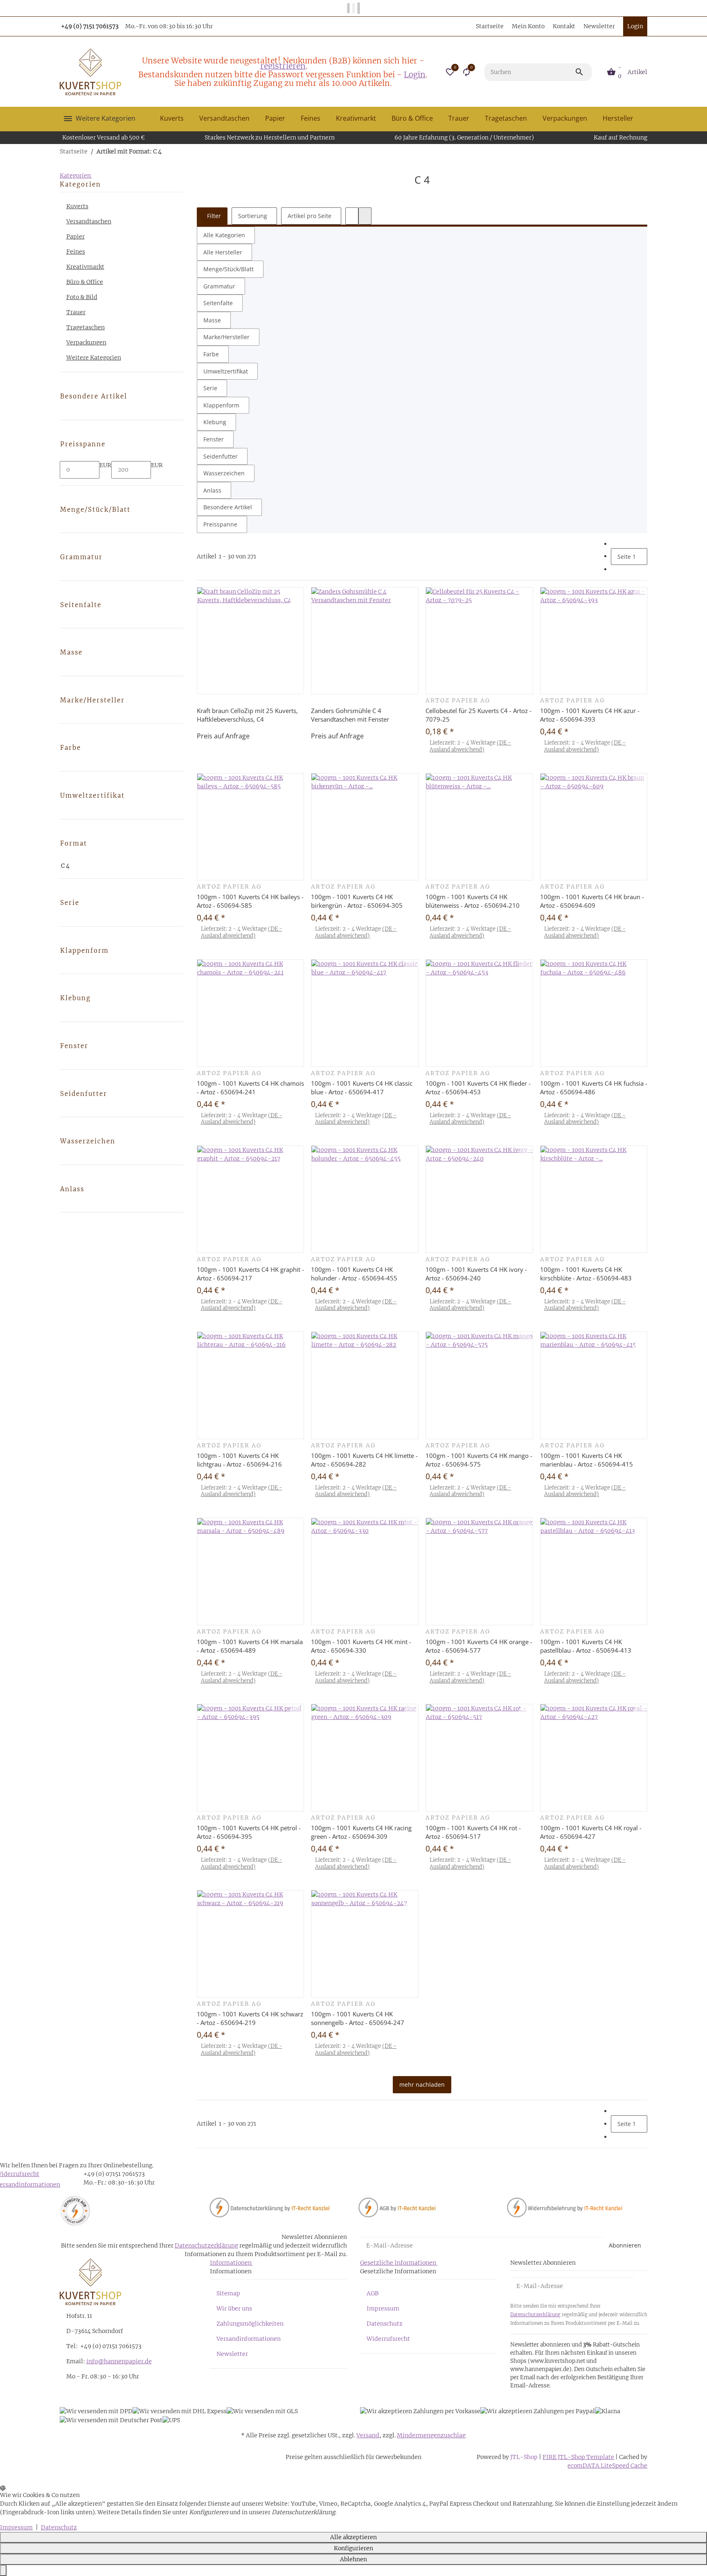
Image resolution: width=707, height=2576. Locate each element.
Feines (76, 252)
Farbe (211, 354)
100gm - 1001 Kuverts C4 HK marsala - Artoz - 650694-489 (250, 1646)
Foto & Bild (82, 297)
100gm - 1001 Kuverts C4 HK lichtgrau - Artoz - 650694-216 (239, 1460)
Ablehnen (353, 2559)
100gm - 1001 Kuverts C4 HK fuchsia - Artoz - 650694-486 (594, 1088)
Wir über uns (234, 2308)
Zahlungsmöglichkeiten (250, 2324)
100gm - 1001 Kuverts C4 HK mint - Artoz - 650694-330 (361, 1646)
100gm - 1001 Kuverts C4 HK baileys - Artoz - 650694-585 (250, 901)
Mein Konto (528, 26)
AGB (373, 2293)
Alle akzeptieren (353, 2537)
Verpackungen (86, 342)
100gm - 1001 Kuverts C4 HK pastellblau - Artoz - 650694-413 (586, 1646)
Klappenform (221, 405)
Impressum (383, 2308)
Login (415, 74)
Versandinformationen (249, 2339)
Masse (212, 320)
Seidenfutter (221, 456)
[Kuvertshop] (90, 72)
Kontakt (564, 26)
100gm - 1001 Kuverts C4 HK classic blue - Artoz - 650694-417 (362, 1088)
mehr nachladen (422, 2084)
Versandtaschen (89, 221)
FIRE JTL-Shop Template (578, 2457)
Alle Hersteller (223, 252)
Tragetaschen (86, 327)
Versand (368, 2435)
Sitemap (228, 2293)
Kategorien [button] (76, 175)
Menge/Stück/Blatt (229, 269)
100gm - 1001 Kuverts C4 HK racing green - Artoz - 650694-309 (361, 1832)
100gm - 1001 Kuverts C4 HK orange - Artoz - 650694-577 (479, 1646)
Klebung (215, 422)
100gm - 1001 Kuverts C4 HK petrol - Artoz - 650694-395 (249, 1832)
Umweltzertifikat (226, 371)
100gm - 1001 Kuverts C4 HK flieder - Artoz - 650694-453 (478, 1088)
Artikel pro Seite (310, 216)
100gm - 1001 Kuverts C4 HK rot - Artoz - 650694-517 (473, 1832)
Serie (210, 388)
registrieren (283, 66)
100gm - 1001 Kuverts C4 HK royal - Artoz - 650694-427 (591, 1832)
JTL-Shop (525, 2457)
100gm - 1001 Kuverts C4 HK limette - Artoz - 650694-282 (364, 1460)
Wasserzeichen (224, 473)
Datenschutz (385, 2324)
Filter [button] (213, 216)
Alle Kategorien (224, 235)
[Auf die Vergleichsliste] (296, 594)
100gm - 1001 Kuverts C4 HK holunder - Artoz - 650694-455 (354, 1274)
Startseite (490, 26)
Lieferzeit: (470, 746)
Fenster (214, 439)
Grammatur (219, 286)
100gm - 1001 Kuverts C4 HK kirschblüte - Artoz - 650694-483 (586, 1274)
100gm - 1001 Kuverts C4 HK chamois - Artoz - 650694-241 (250, 1088)
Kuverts (77, 206)
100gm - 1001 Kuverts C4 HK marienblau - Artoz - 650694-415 (587, 1460)
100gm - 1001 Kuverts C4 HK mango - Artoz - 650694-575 (479, 1460)
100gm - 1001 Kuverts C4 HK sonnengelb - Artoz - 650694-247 (358, 2018)
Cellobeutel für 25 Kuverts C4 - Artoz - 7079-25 (478, 715)
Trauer (76, 312)
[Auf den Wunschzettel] (296, 603)
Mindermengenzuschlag (431, 2435)
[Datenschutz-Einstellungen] (3, 2570)
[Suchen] (583, 72)
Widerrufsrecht (388, 2339)
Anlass (212, 490)
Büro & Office (85, 282)
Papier (75, 236)
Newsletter (599, 26)
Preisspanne (220, 524)
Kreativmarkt (85, 267)
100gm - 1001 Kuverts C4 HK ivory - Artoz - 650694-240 (476, 1274)
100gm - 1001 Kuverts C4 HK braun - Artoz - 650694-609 (592, 901)
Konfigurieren (353, 2548)
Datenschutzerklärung (206, 2245)
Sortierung (253, 216)
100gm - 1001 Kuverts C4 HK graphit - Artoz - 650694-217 (250, 1274)
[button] (450, 72)
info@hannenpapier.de (119, 2361)
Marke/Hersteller (226, 337)
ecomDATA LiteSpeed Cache (607, 2466)
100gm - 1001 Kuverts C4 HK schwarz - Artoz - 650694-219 (250, 2018)
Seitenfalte (218, 303)
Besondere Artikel (228, 507)
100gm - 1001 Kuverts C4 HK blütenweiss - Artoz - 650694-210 (473, 901)
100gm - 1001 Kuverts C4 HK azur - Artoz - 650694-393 (590, 715)
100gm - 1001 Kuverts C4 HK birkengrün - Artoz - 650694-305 (357, 901)
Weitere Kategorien (94, 358)
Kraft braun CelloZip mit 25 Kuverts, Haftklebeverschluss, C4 (247, 715)
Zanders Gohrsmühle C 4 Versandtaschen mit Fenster (350, 715)
